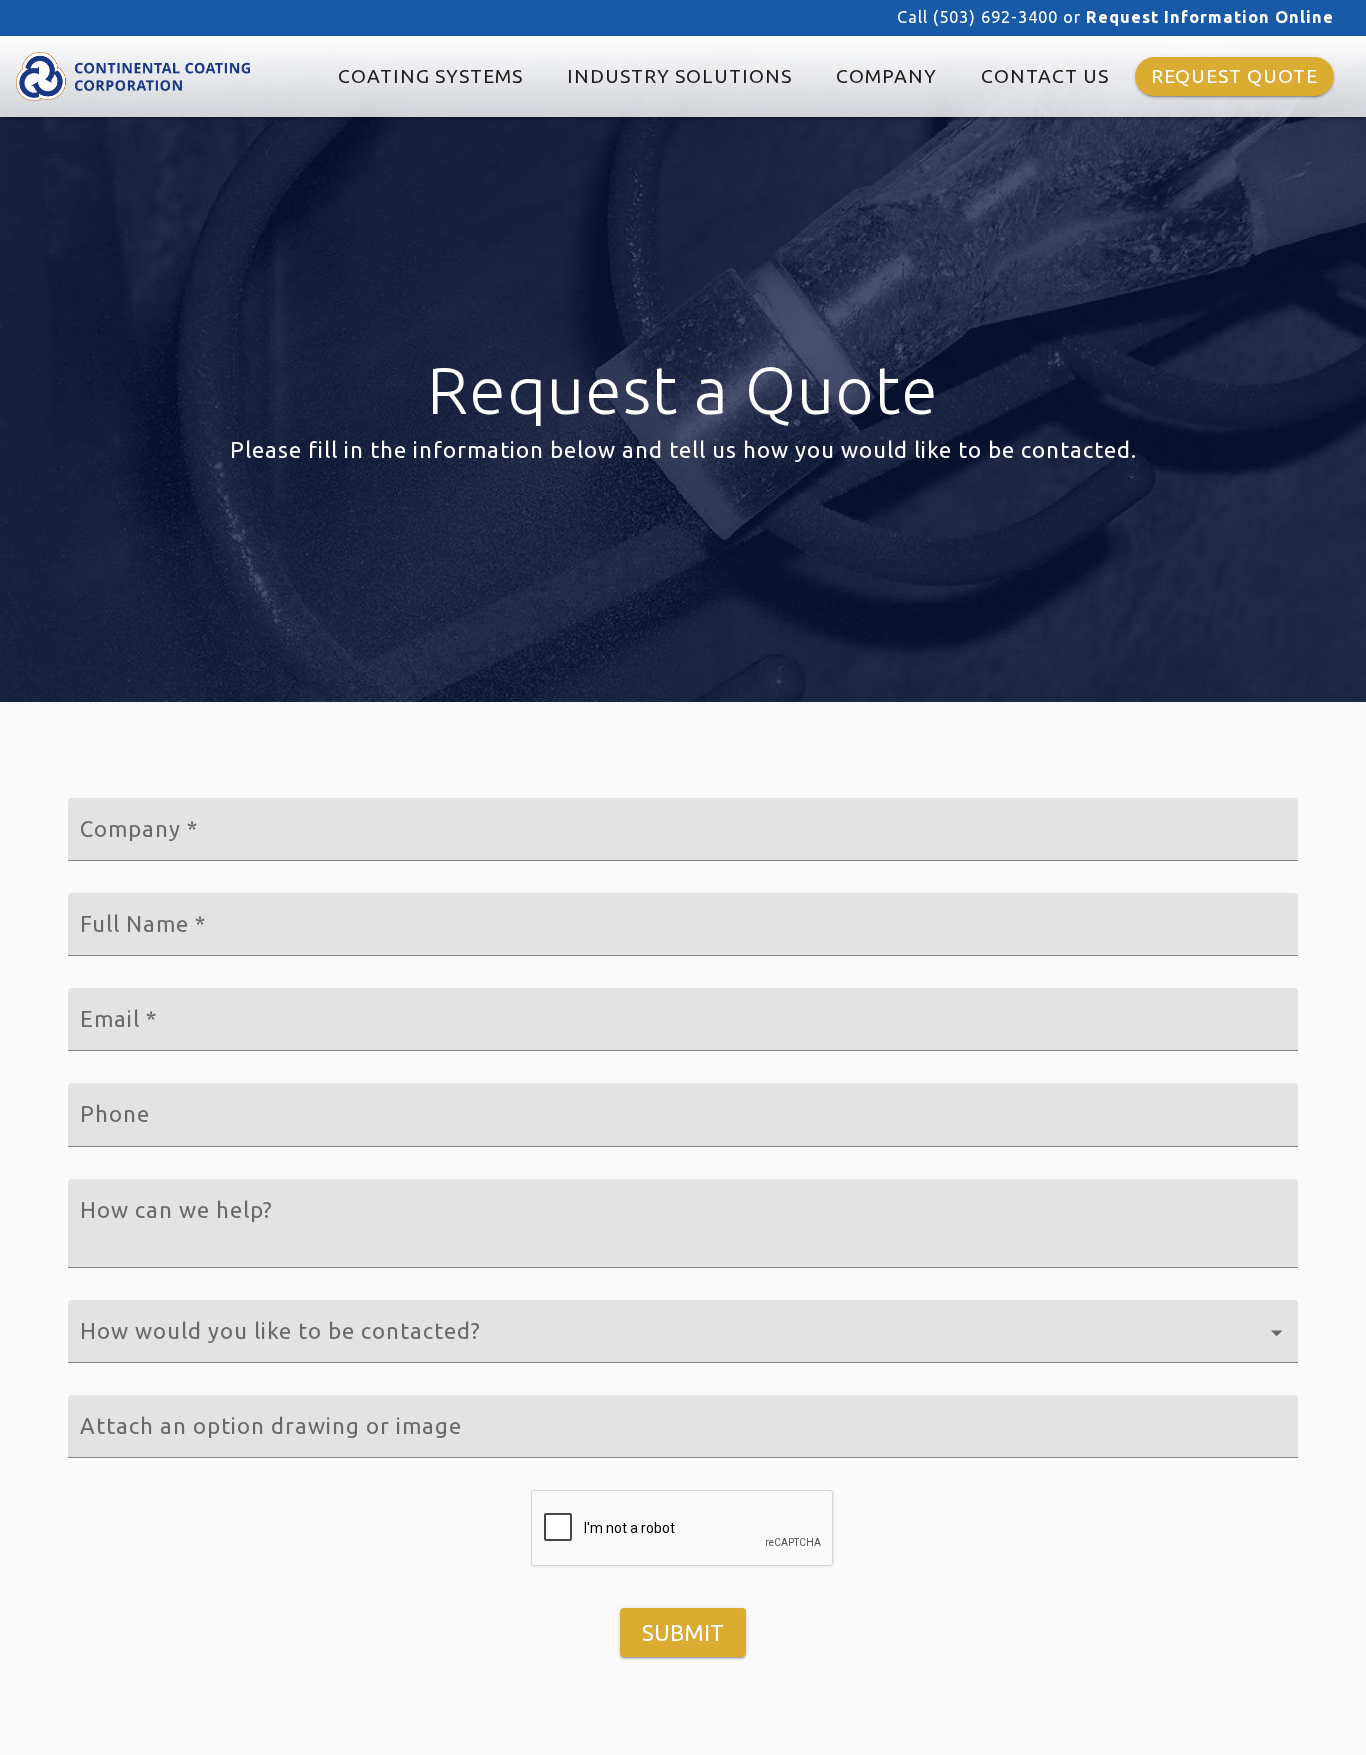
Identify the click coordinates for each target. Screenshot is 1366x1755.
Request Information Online (1210, 17)
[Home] (133, 76)
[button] (682, 1331)
